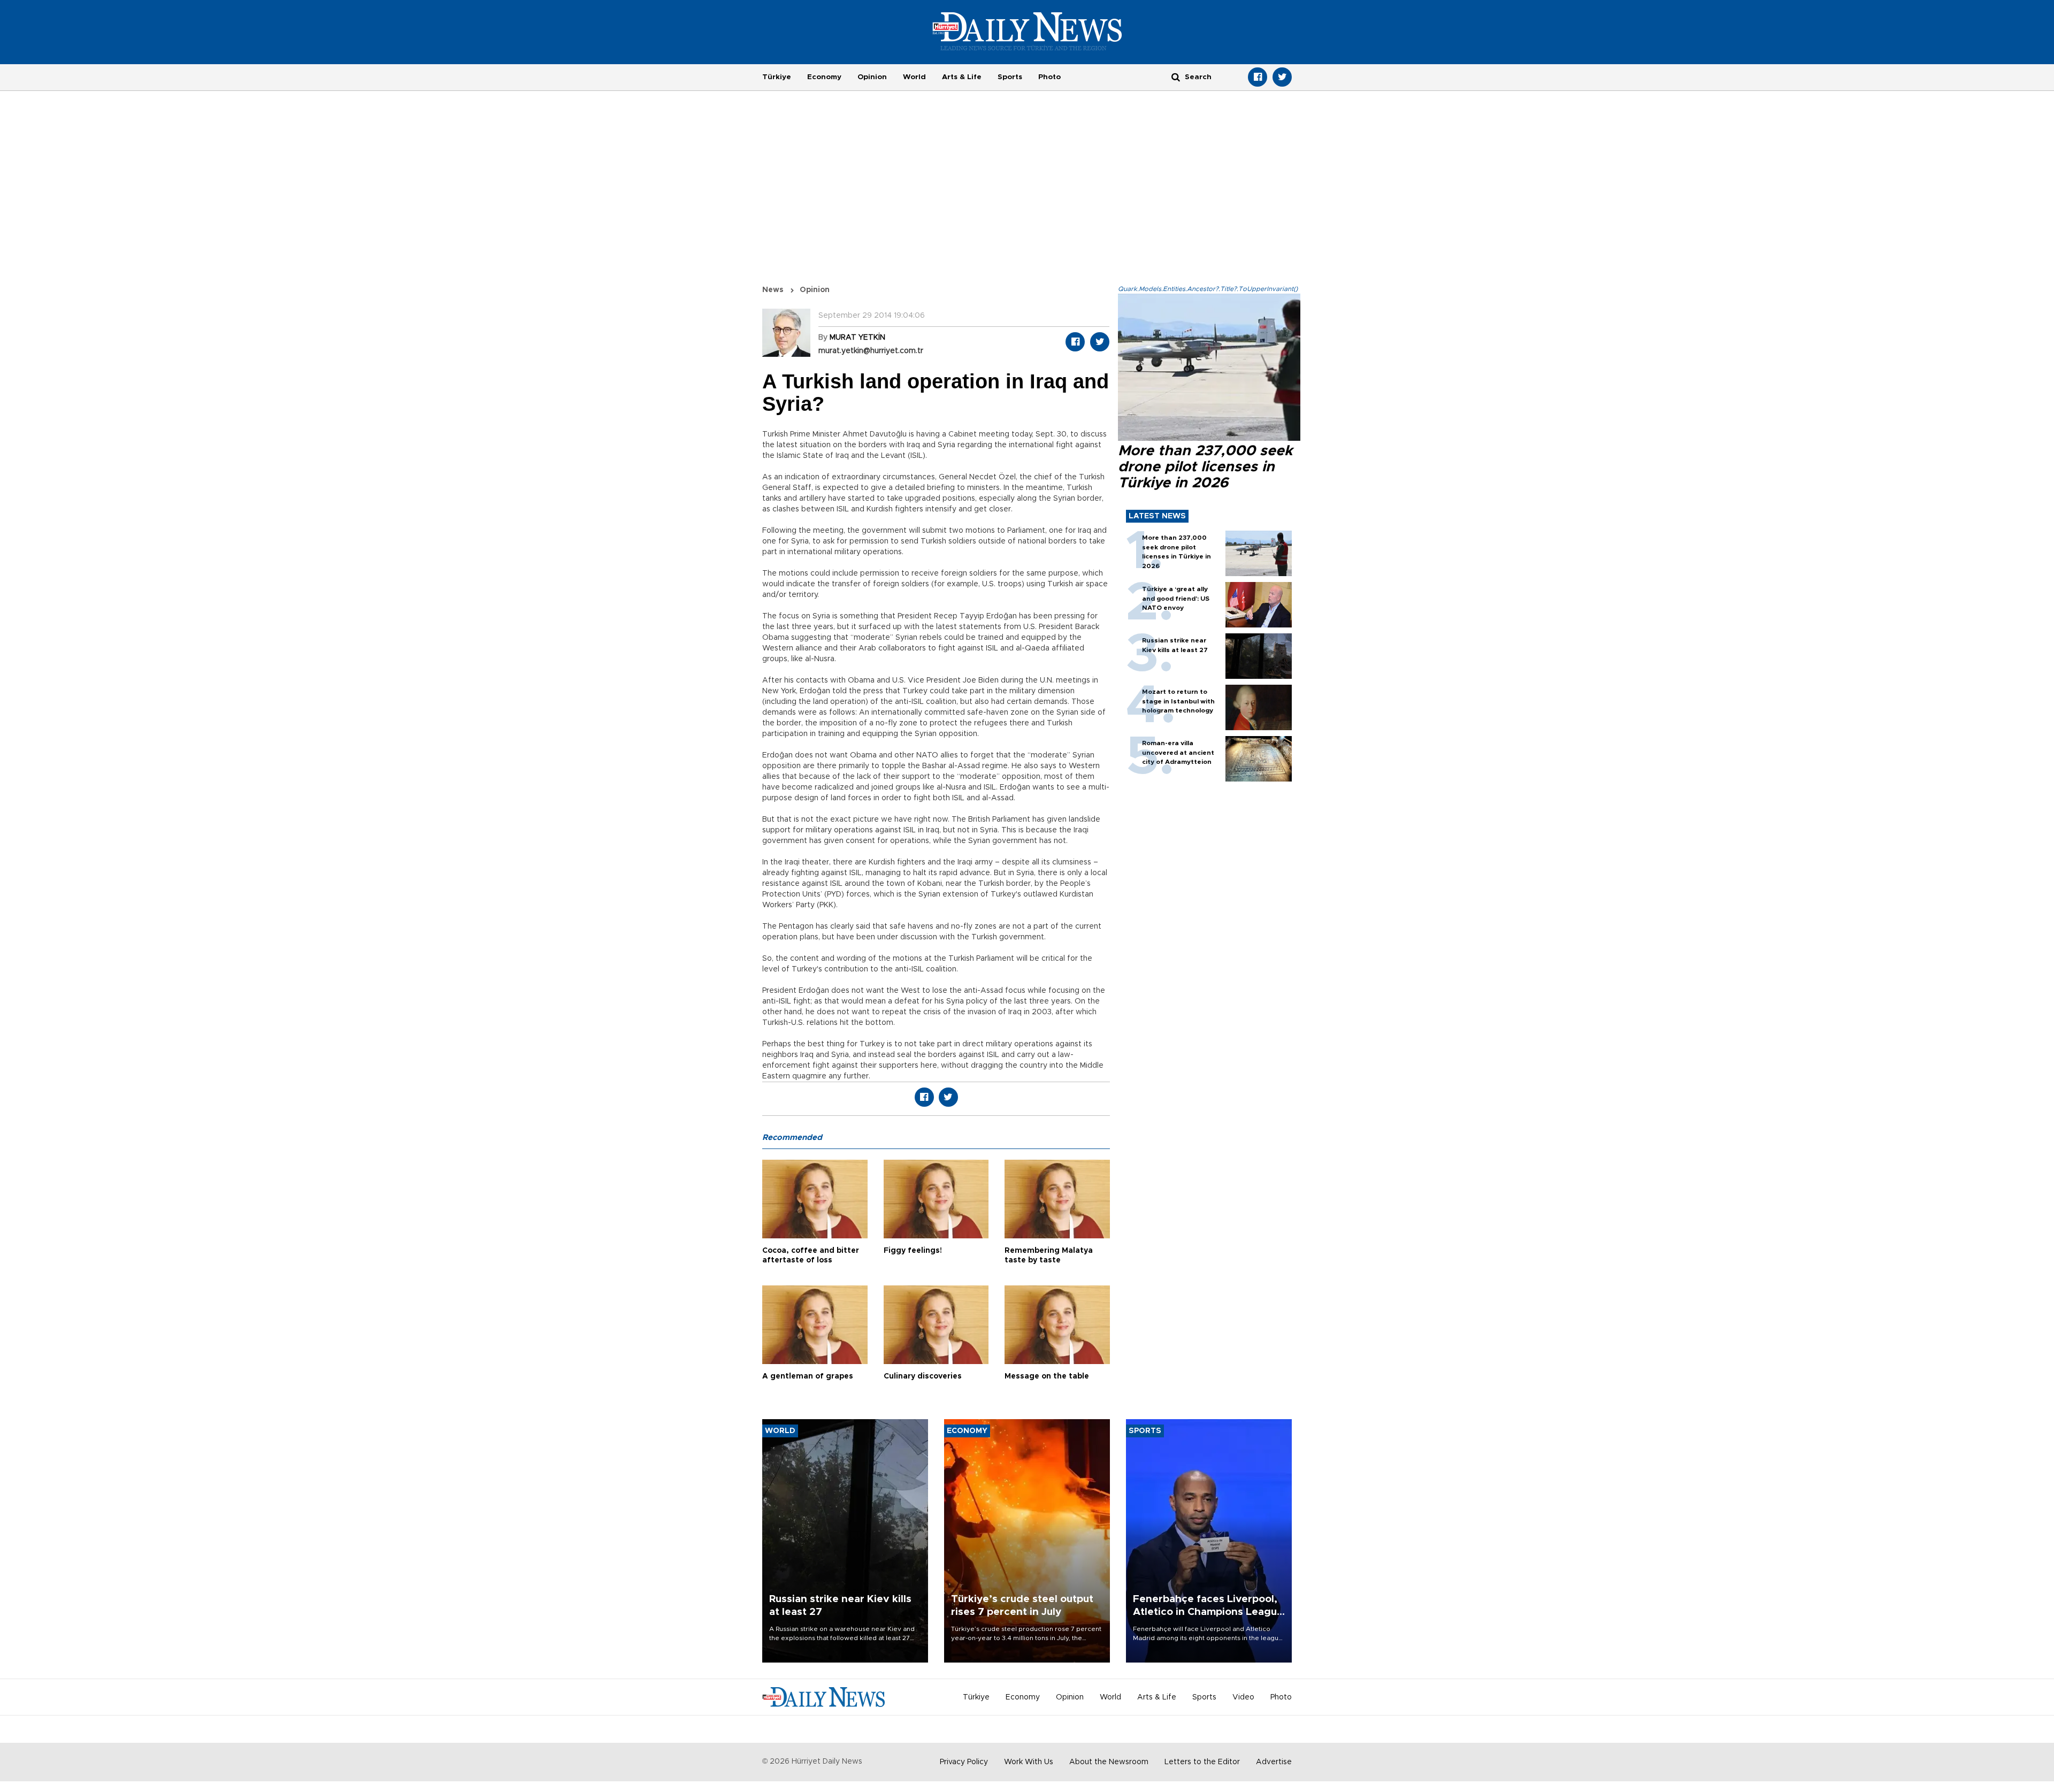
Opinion (872, 77)
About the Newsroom (1109, 1762)
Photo (1049, 77)
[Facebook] (1258, 77)
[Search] (1176, 77)
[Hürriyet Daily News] (1027, 31)
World (914, 77)
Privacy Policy (964, 1762)
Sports (1010, 77)
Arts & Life (962, 77)
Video (1243, 1697)
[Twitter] (1282, 77)
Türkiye (777, 77)
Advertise (1274, 1762)
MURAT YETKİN (857, 338)
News (773, 290)
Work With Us (1029, 1762)
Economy (824, 77)
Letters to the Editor (1202, 1762)
